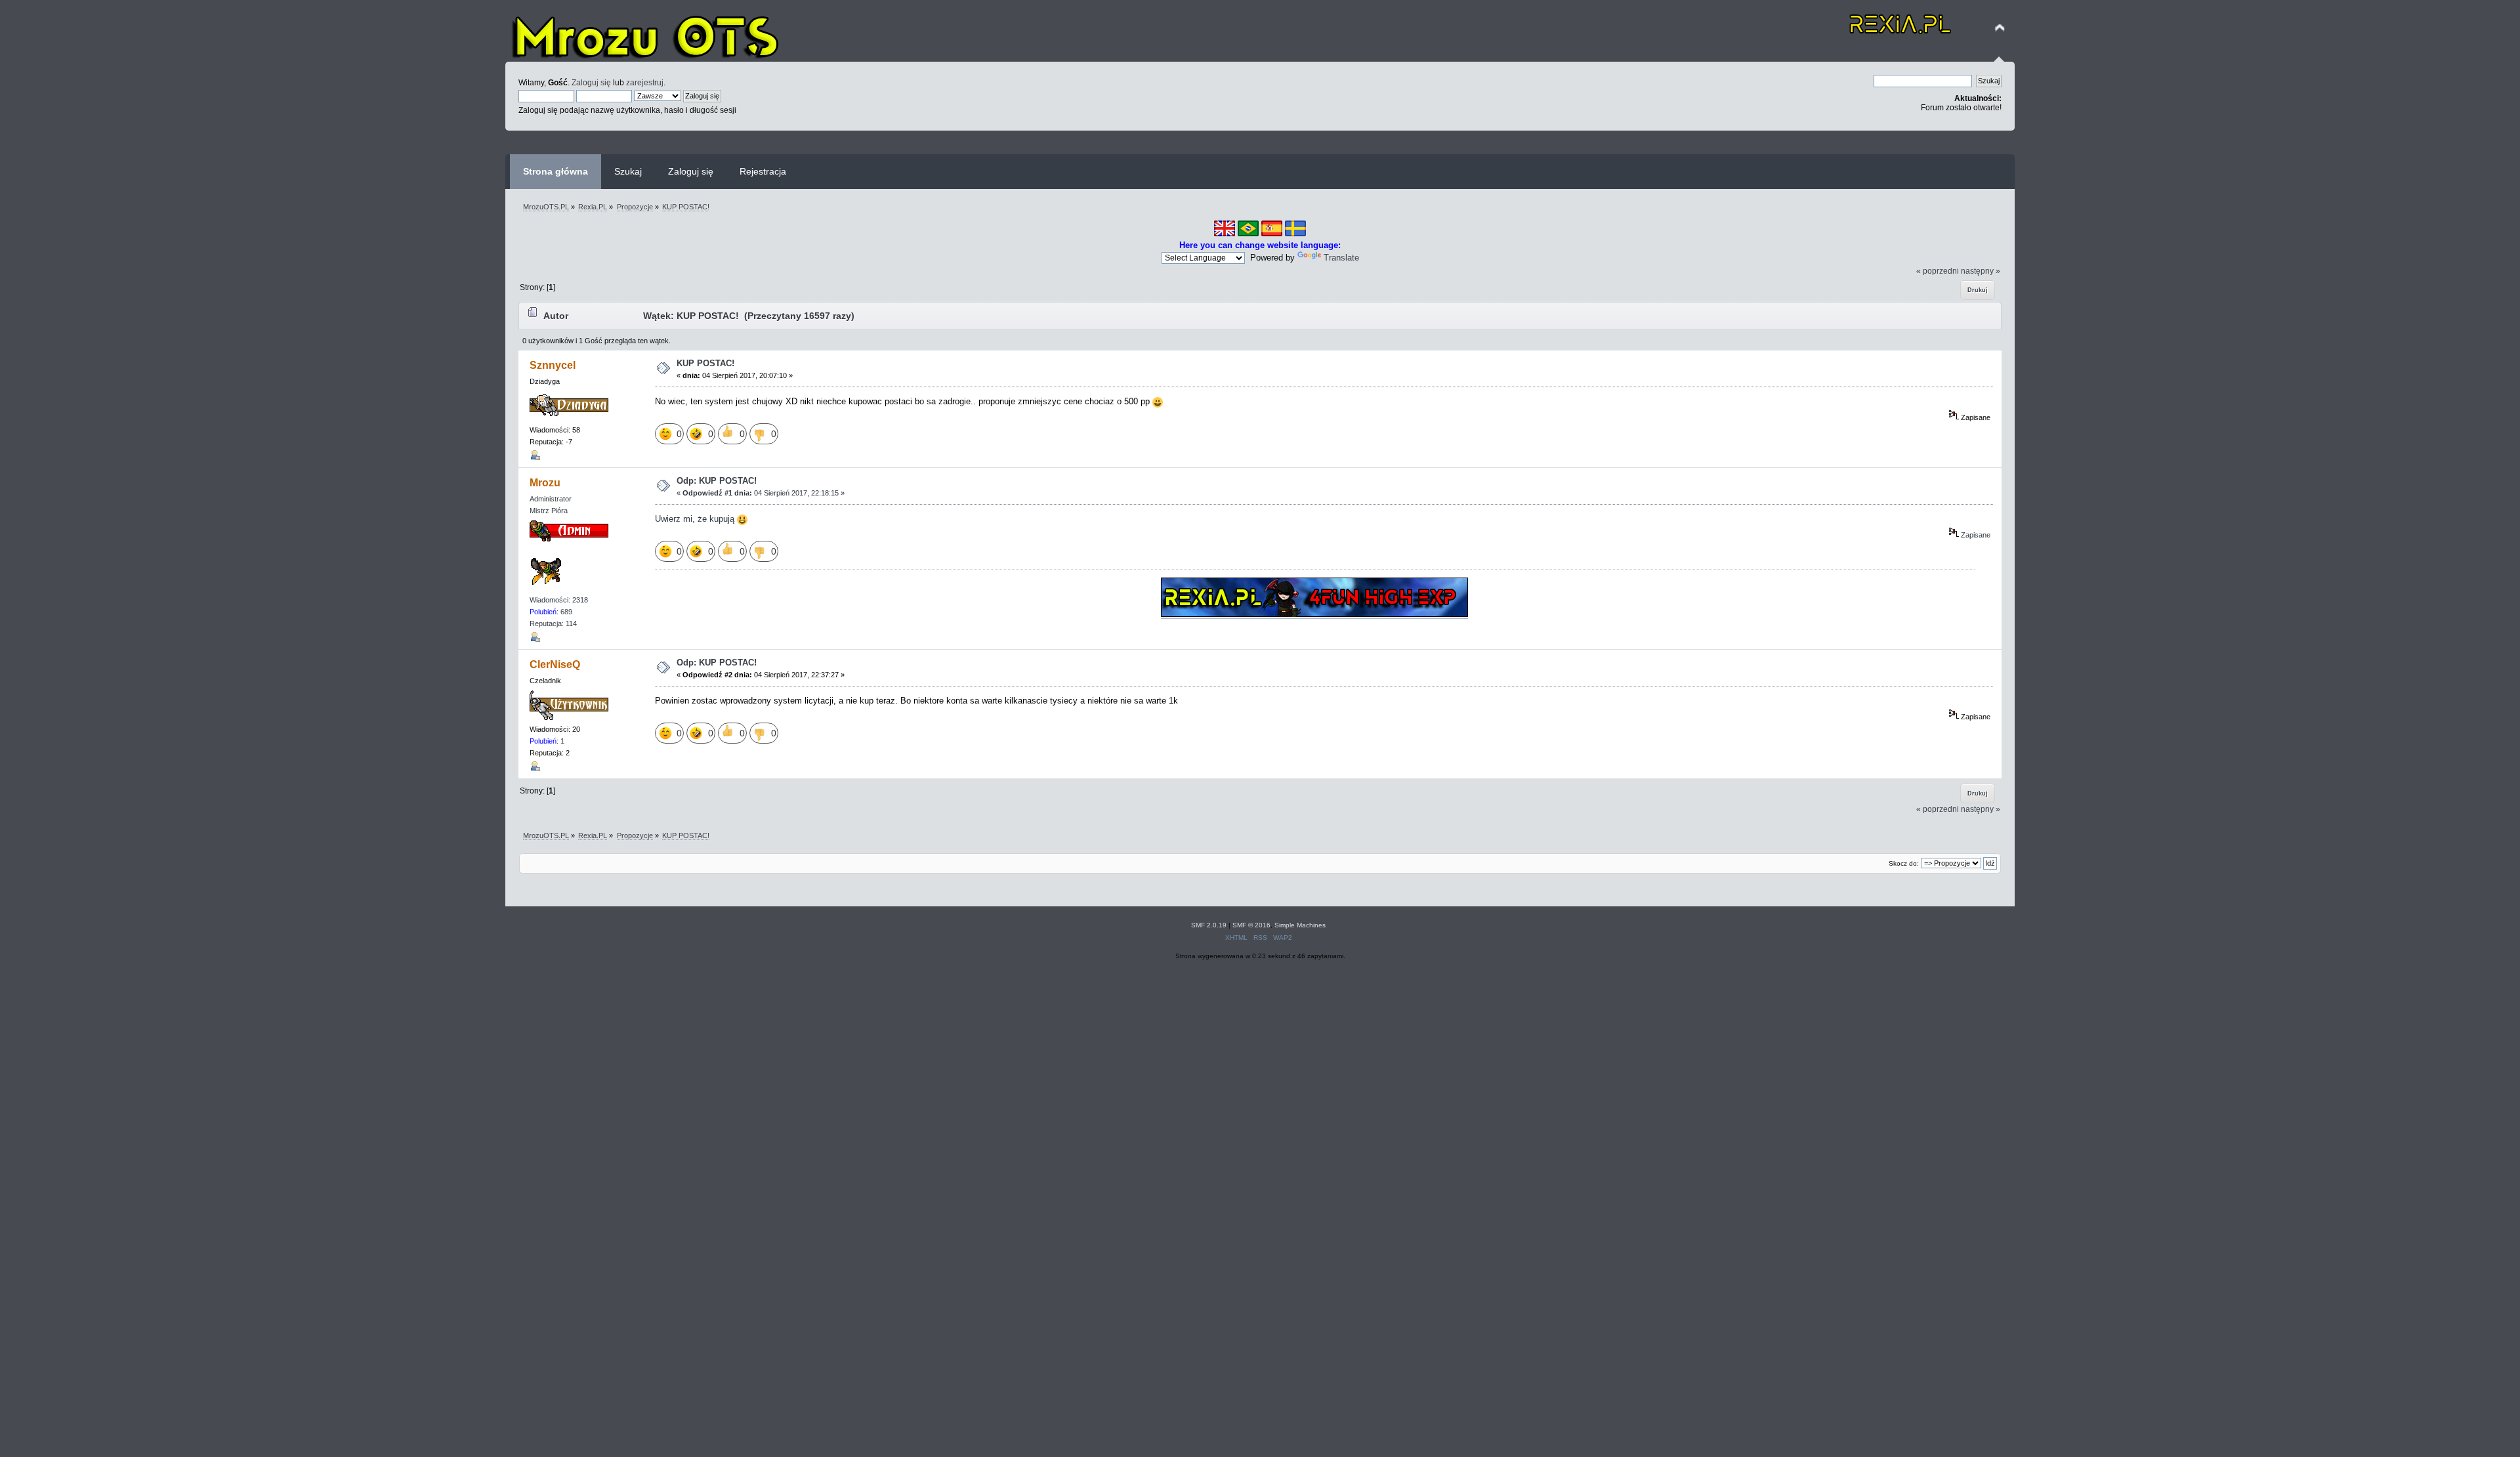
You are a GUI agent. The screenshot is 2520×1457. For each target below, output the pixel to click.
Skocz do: (1904, 863)
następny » (1981, 271)
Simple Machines (1300, 925)
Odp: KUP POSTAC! (717, 481)
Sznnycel (553, 365)
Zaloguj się (591, 82)
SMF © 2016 (1251, 925)
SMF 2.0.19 (1209, 925)
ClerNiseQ (555, 665)
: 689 (551, 612)
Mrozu (545, 483)
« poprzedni (1938, 271)
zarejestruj (645, 82)
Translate (1341, 258)
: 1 (547, 741)
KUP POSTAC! (705, 363)
